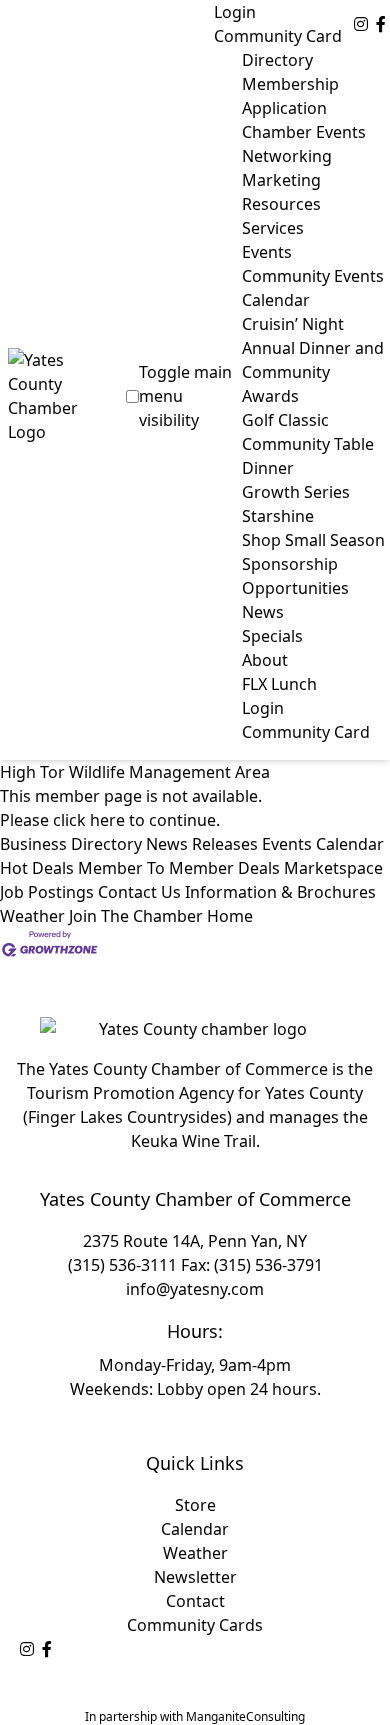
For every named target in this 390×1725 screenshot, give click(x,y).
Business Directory (71, 844)
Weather (32, 916)
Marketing (281, 180)
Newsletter (195, 1577)
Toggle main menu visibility (185, 396)
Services (273, 228)
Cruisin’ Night (293, 324)
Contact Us (139, 892)
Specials (272, 636)
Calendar (195, 1529)
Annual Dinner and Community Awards (313, 372)
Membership (290, 84)
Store (195, 1505)
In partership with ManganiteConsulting (195, 1716)
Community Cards (195, 1625)
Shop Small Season (313, 540)
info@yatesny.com (195, 1289)
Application (284, 108)
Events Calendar (323, 844)
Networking (287, 156)
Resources (281, 204)
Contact (195, 1601)
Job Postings (47, 892)
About (265, 660)
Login (235, 12)
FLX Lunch (279, 684)
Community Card (278, 36)
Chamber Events (304, 132)
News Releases (202, 844)
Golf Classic (285, 420)
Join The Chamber (136, 916)
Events (267, 252)
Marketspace (333, 868)
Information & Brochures (280, 892)
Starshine (278, 516)
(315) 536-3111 (122, 1265)
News (263, 612)
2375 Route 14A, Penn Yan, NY (195, 1241)
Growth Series (296, 492)
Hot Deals (37, 868)
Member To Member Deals (179, 868)
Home (230, 916)
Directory (277, 60)
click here (89, 820)
